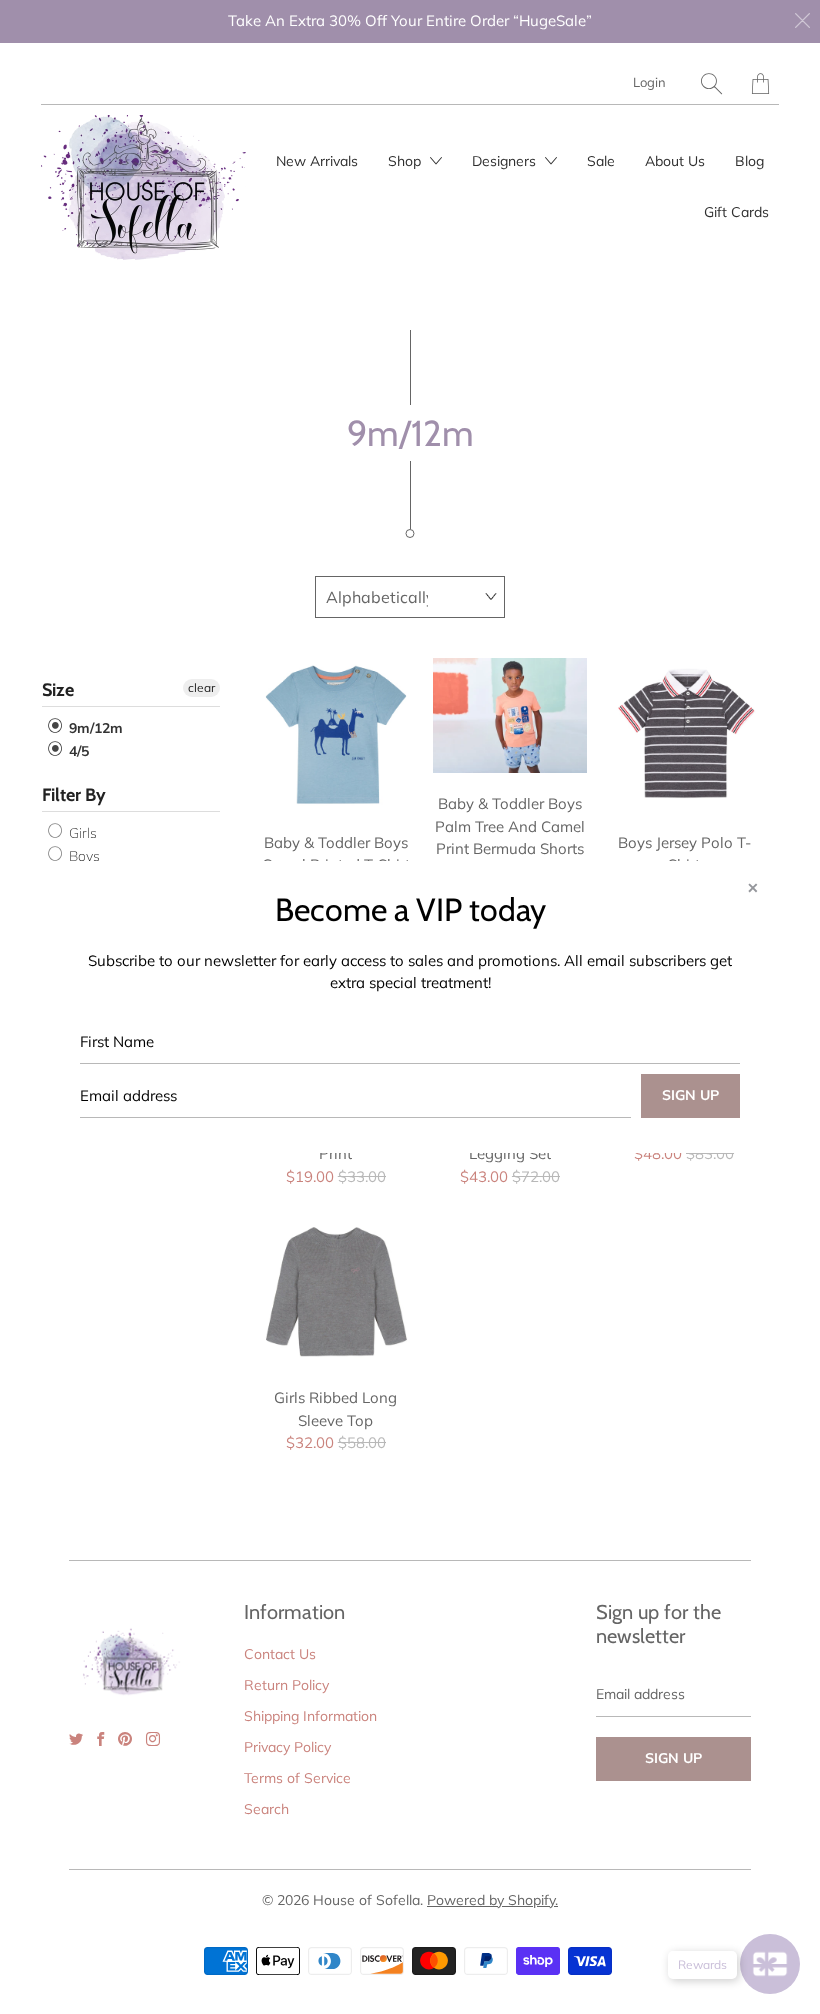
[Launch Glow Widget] (770, 1964)
